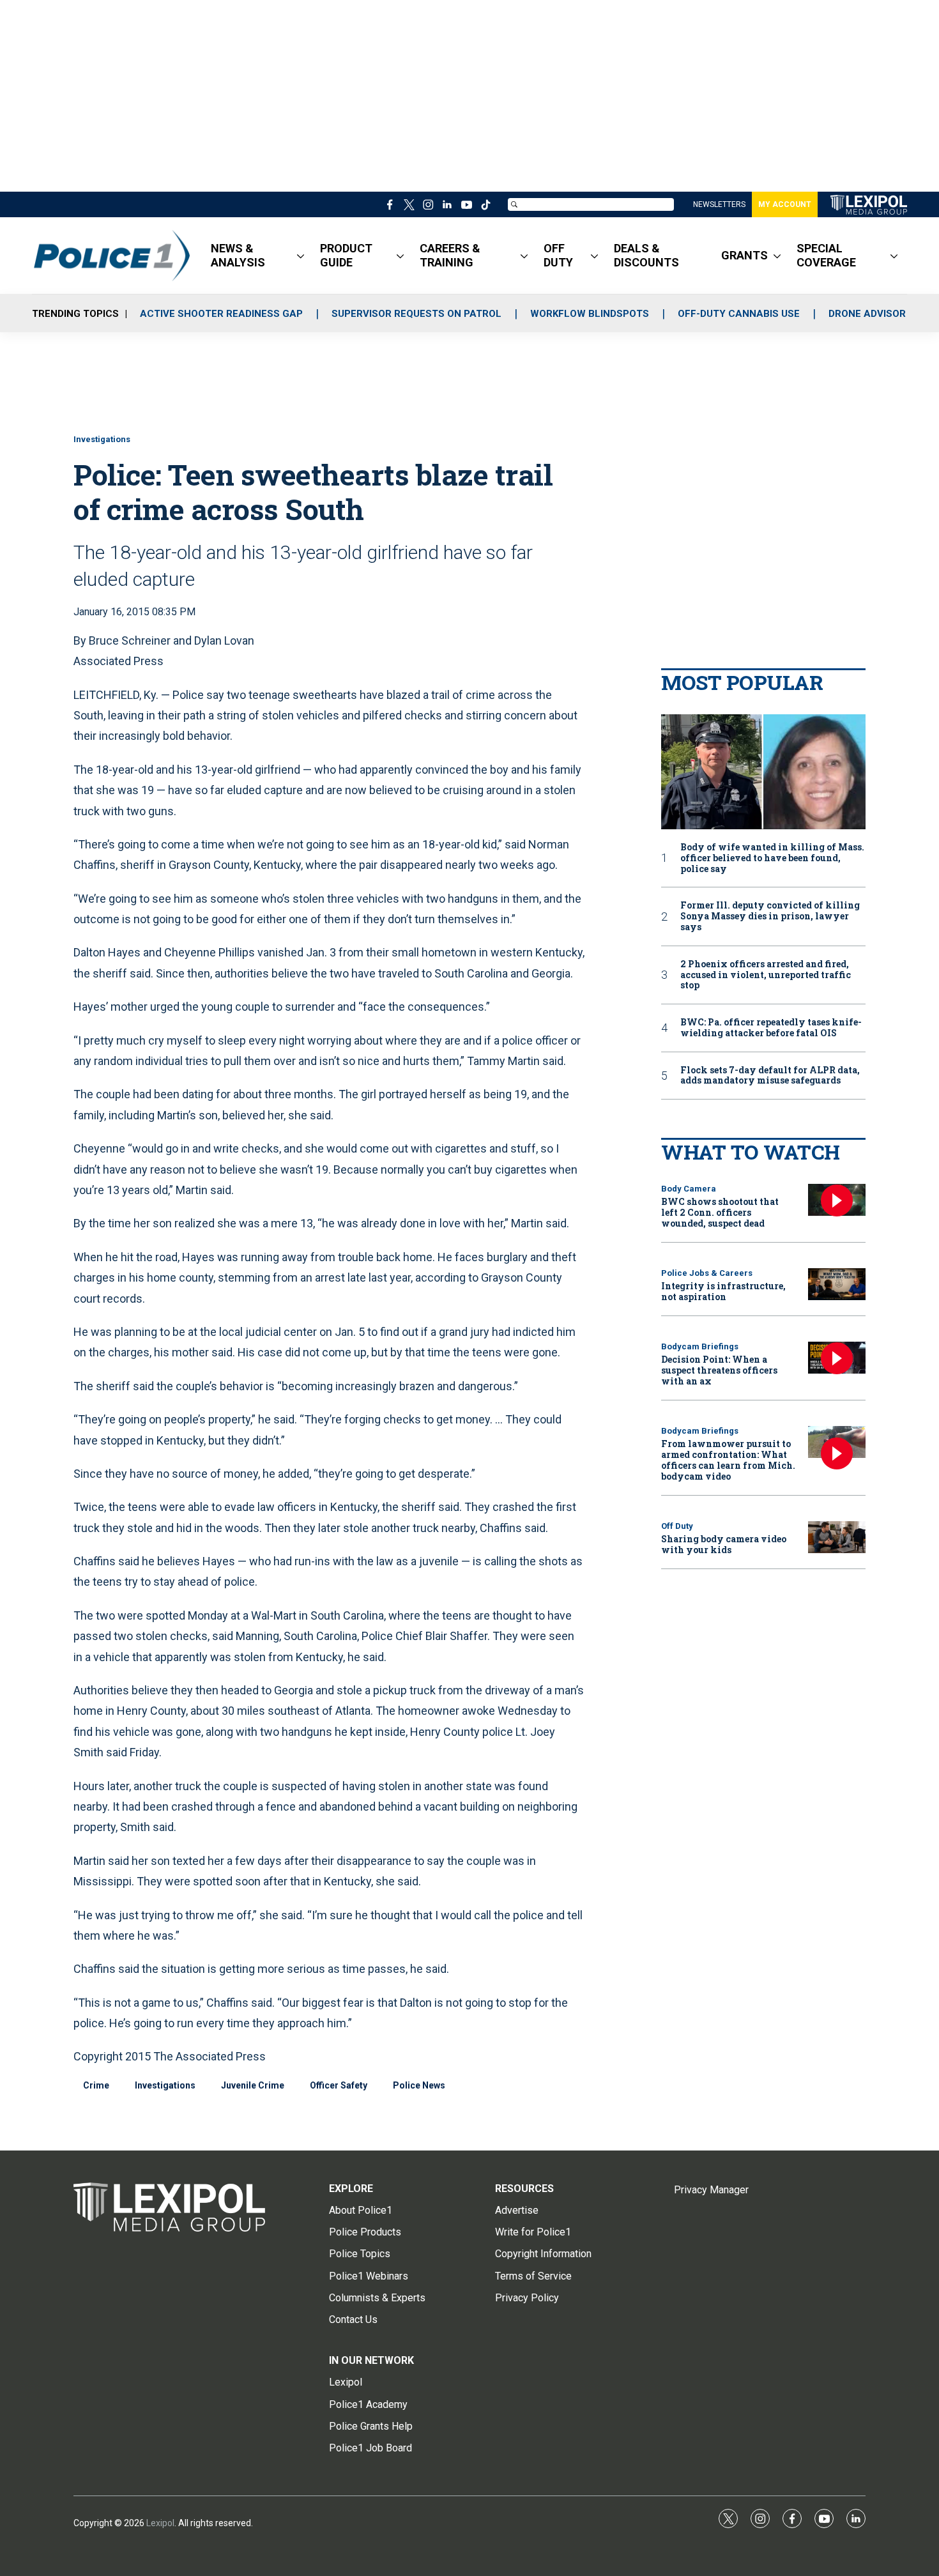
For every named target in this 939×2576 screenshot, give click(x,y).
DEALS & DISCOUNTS (646, 255)
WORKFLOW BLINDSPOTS (590, 314)
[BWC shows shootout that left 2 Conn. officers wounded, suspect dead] (837, 1200)
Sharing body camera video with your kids (724, 1544)
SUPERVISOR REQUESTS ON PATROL (416, 314)
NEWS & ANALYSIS (238, 255)
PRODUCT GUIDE (346, 255)
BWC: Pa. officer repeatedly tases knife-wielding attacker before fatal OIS (771, 1028)
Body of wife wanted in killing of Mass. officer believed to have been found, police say (772, 858)
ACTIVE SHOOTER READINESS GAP (221, 314)
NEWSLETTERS (719, 204)
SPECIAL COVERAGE (826, 255)
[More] (301, 256)
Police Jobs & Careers (707, 1273)
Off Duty (677, 1526)
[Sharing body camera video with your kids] (837, 1537)
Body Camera (689, 1189)
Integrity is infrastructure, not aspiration (723, 1291)
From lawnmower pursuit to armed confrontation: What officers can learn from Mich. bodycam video (728, 1460)
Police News (419, 2085)
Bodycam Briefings (700, 1346)
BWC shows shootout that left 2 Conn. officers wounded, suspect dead (720, 1212)
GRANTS (744, 255)
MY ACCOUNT (785, 204)
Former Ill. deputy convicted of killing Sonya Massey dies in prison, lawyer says (770, 916)
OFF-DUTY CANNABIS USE (739, 314)
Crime (96, 2085)
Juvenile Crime (253, 2085)
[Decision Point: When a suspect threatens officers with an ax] (837, 1358)
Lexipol (160, 2523)
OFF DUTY (558, 255)
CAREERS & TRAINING (450, 255)
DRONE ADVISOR (867, 314)
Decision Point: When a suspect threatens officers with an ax (719, 1370)
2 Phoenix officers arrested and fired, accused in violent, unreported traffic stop (766, 975)
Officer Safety (339, 2085)
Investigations (102, 439)
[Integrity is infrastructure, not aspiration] (837, 1284)
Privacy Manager (711, 2190)
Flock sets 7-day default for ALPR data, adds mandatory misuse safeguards (770, 1076)
